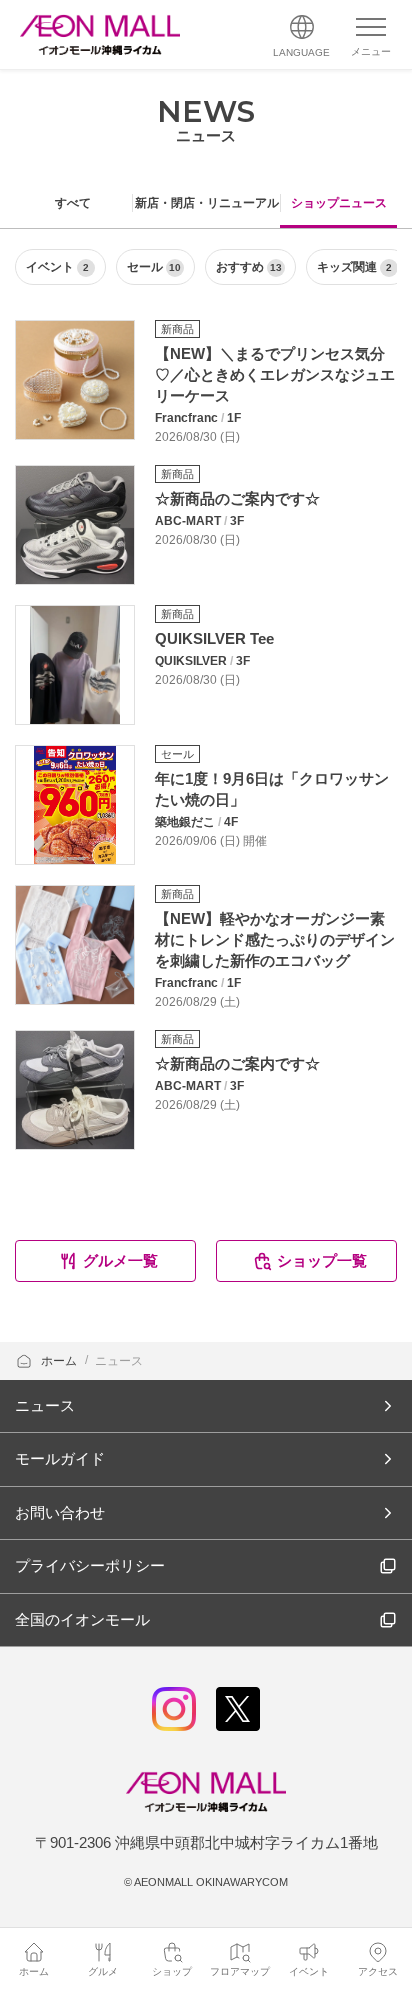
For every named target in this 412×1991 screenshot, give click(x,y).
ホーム (60, 1361)
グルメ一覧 (120, 1260)
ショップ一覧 (322, 1260)
